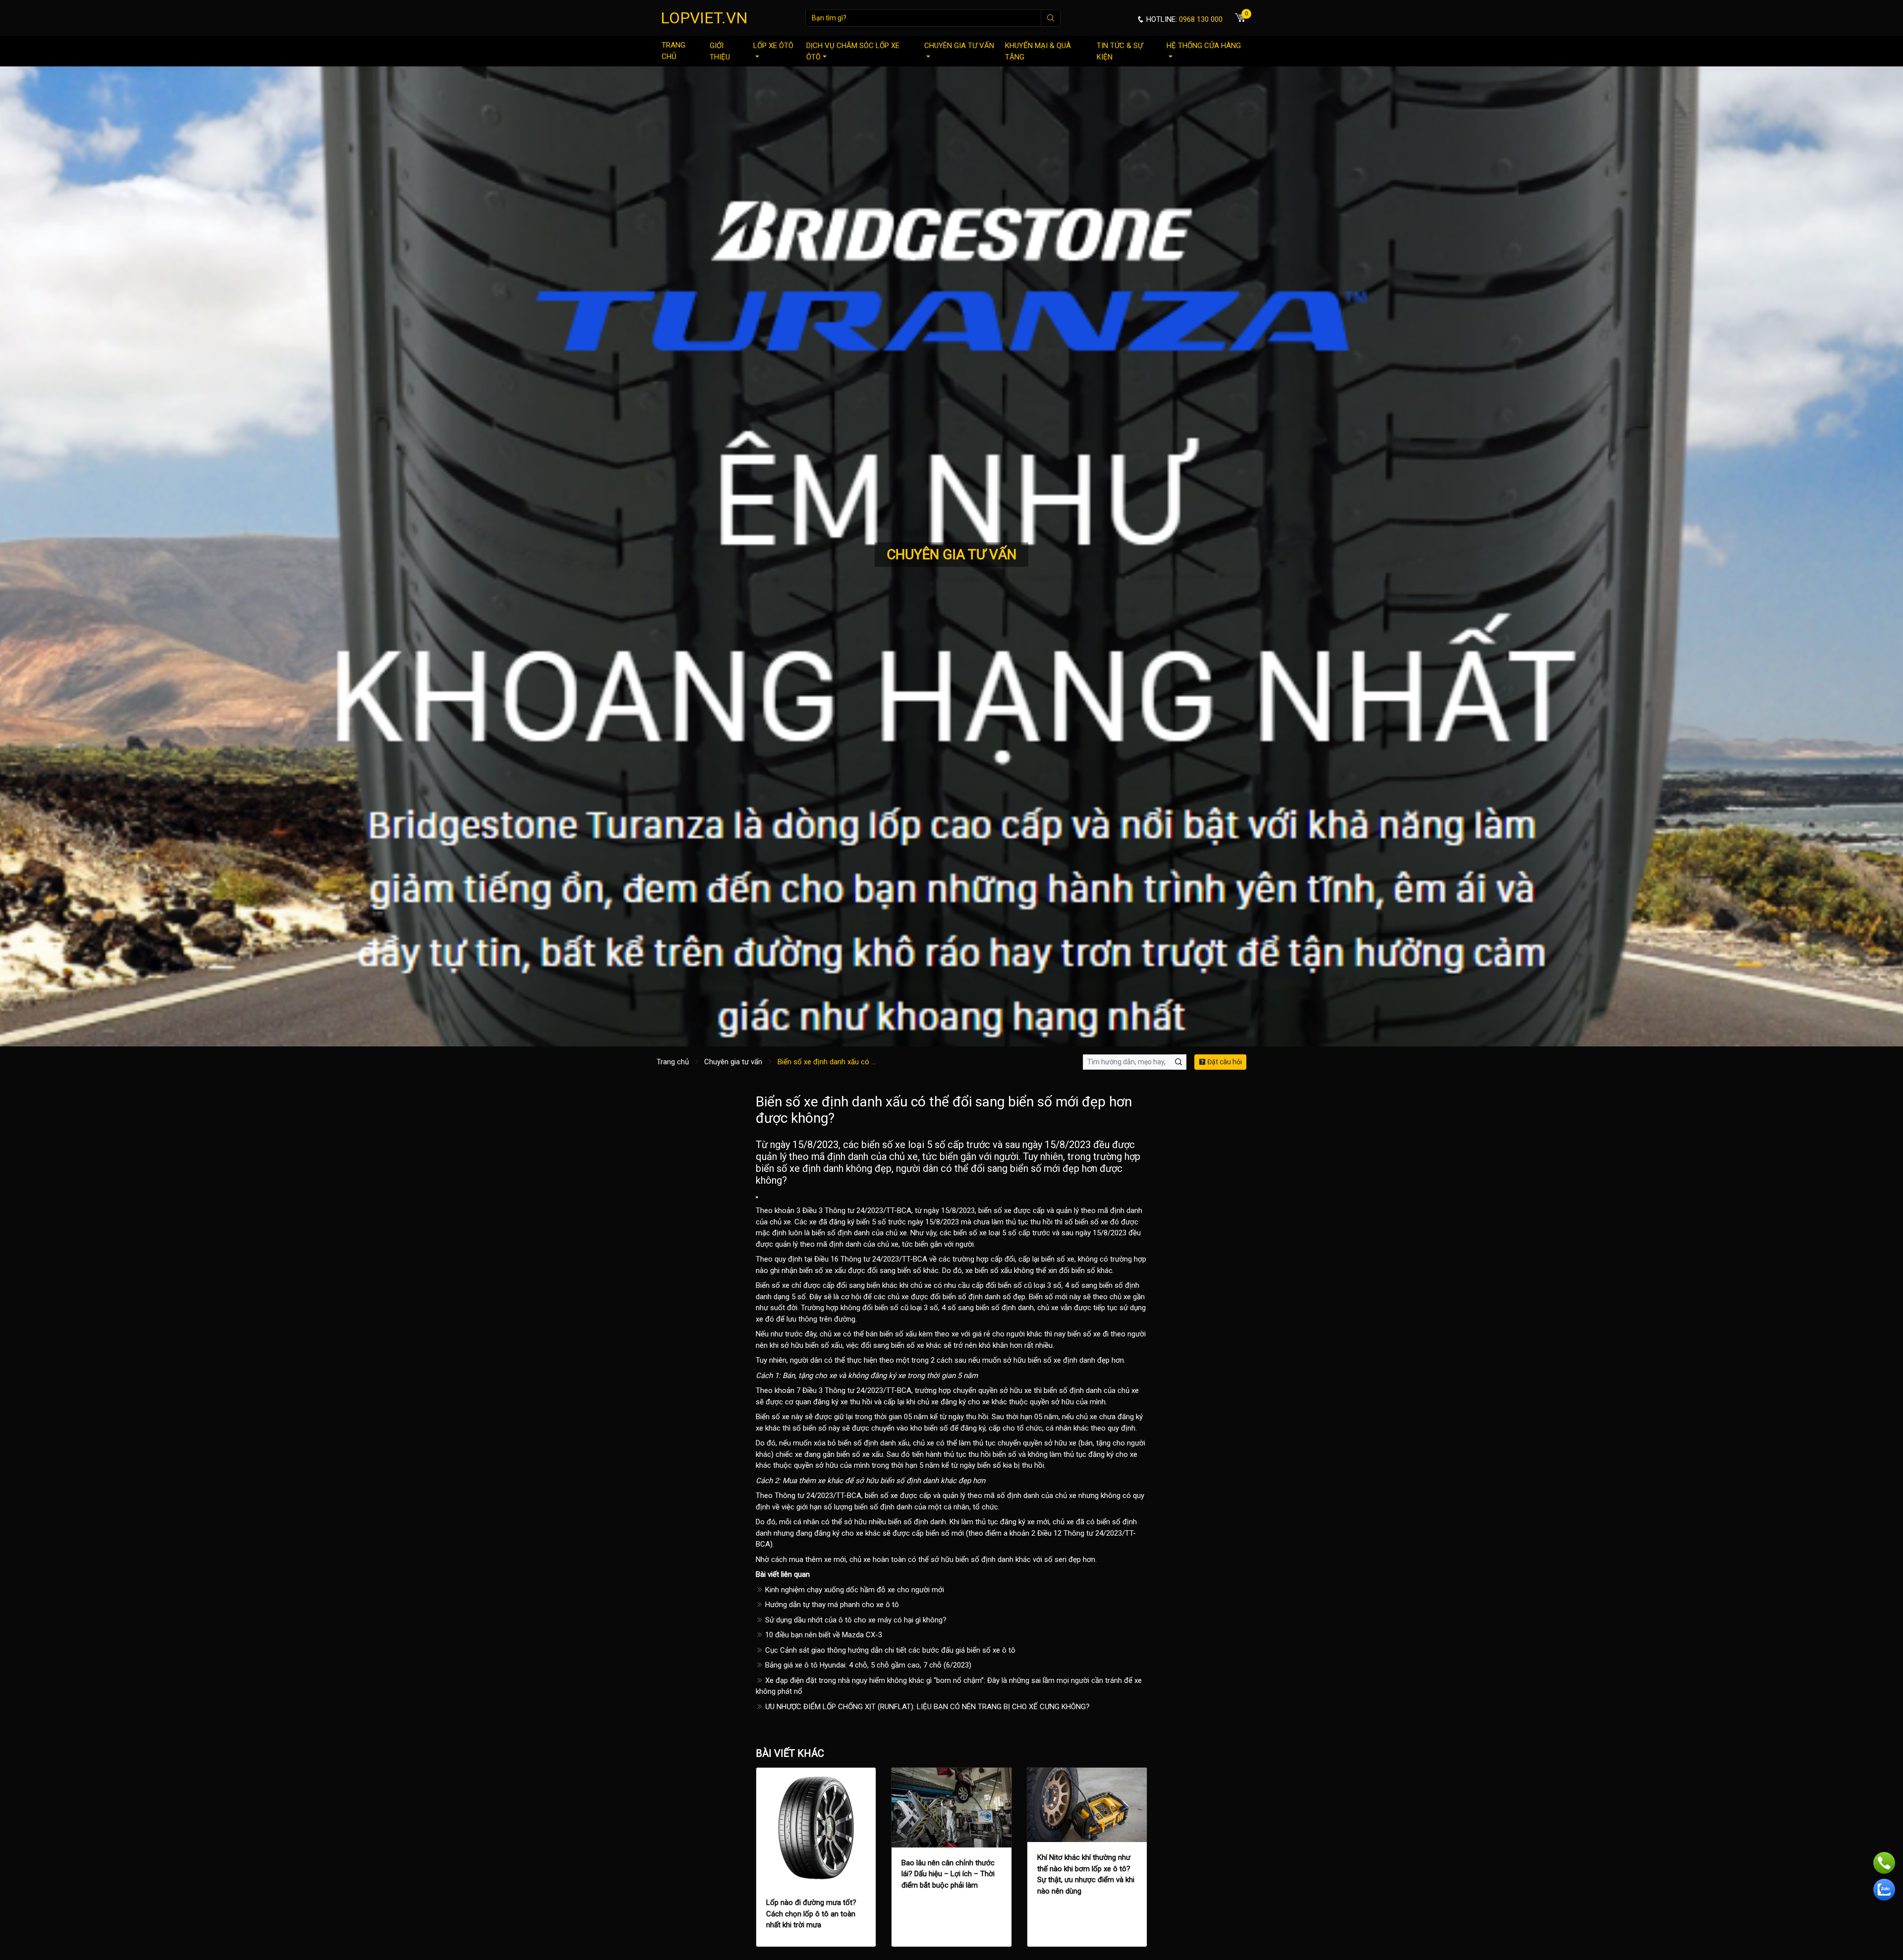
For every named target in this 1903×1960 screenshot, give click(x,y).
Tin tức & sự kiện (1120, 51)
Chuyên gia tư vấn (959, 46)
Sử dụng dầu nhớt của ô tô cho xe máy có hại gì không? (855, 1620)
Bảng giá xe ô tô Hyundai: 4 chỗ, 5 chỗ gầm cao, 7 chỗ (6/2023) (867, 1665)
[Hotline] (1884, 1863)
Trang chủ (673, 51)
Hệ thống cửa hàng (1204, 46)
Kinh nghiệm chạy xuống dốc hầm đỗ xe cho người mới (854, 1590)
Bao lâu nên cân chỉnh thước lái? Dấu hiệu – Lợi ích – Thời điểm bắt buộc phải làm (948, 1874)
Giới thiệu (720, 51)
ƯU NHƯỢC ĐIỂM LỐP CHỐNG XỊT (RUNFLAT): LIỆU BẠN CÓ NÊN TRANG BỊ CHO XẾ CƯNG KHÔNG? (926, 1707)
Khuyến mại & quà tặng (1038, 51)
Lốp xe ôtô (773, 46)
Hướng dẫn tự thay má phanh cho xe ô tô (831, 1605)
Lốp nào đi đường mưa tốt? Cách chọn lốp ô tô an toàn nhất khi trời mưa (811, 1914)
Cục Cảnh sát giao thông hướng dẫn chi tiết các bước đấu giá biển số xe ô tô (889, 1650)
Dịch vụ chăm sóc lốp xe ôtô (853, 51)
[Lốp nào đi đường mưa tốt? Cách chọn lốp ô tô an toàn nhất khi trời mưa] (816, 1827)
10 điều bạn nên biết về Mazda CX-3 (823, 1635)
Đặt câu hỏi (1224, 1062)
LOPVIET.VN (704, 18)
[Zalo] (1884, 1890)
